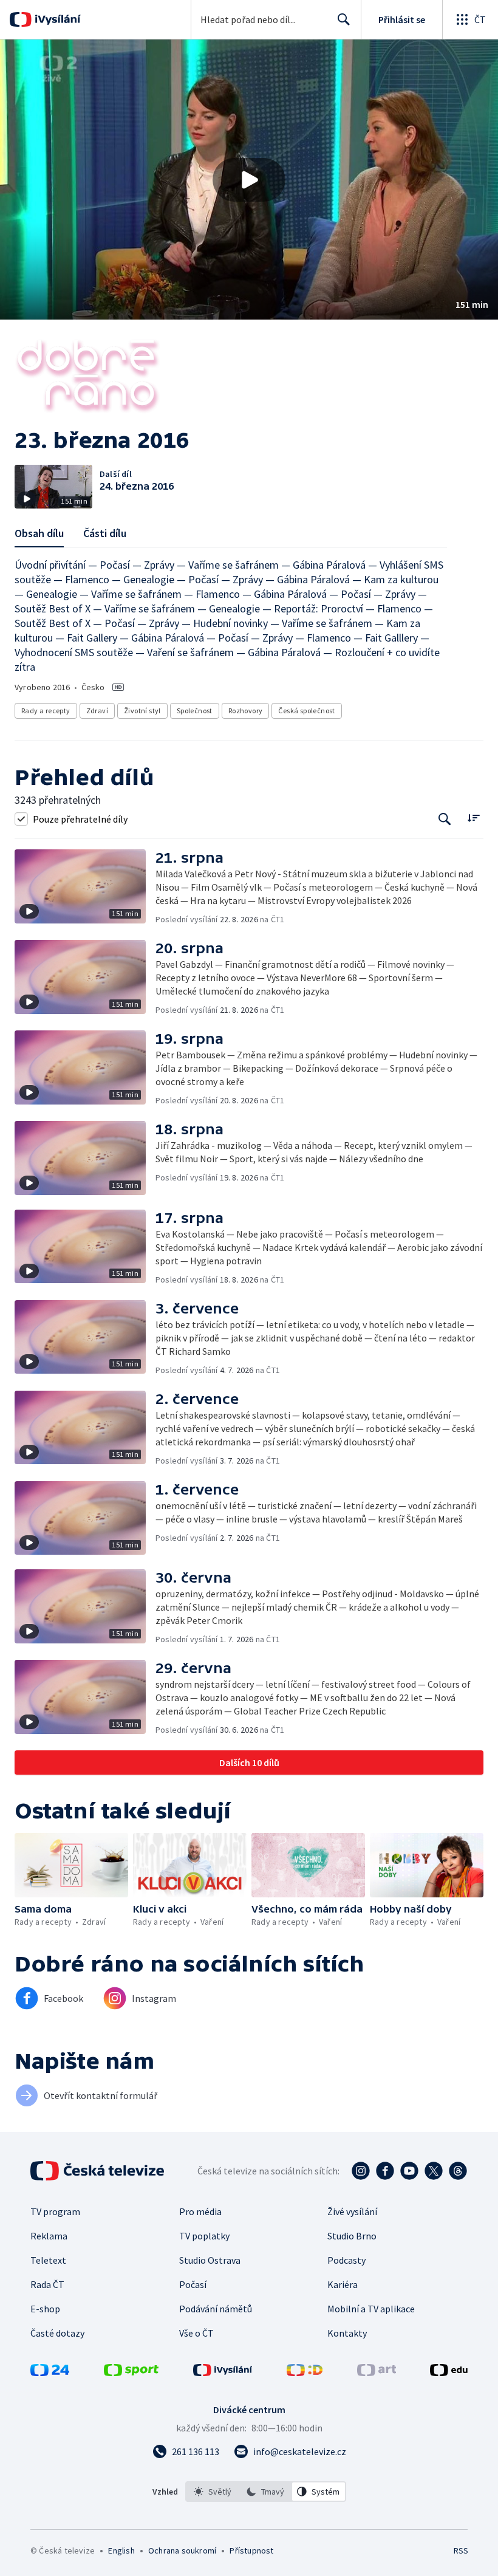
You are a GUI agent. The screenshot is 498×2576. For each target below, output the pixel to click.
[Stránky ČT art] (377, 2372)
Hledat (344, 19)
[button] (249, 180)
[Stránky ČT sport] (131, 2372)
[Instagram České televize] (361, 2171)
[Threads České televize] (458, 2171)
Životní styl (142, 711)
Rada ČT (47, 2284)
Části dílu (105, 533)
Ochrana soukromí (182, 2550)
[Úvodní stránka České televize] (98, 2171)
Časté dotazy (57, 2333)
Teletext (48, 2260)
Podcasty (346, 2260)
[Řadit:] (473, 817)
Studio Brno (352, 2236)
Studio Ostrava (210, 2260)
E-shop (45, 2309)
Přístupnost (251, 2550)
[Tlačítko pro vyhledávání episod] (445, 819)
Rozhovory (246, 711)
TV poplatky (204, 2236)
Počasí (193, 2284)
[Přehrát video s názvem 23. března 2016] (249, 180)
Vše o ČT (196, 2333)
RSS (461, 2550)
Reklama (49, 2236)
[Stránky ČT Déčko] (305, 2372)
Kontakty (347, 2333)
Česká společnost (306, 711)
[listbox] (266, 2492)
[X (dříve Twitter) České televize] (434, 2171)
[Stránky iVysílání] (223, 2372)
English (121, 2550)
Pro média (200, 2211)
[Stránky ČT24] (50, 2372)
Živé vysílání (352, 2211)
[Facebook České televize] (385, 2171)
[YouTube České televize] (409, 2171)
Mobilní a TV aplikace (371, 2309)
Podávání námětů (216, 2309)
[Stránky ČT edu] (449, 2372)
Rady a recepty (46, 711)
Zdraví (97, 711)
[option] (213, 2492)
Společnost (195, 711)
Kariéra (343, 2284)
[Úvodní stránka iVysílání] (56, 19)
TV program (55, 2211)
